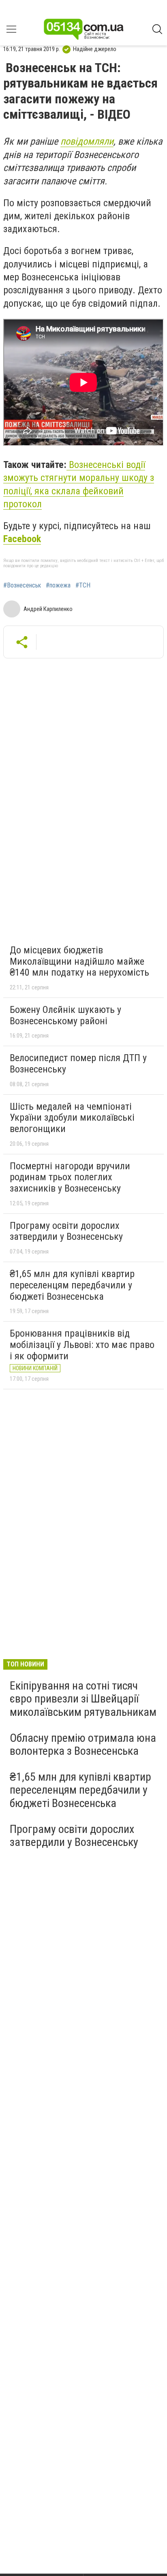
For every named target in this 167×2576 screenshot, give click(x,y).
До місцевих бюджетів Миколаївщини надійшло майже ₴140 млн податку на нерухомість (79, 961)
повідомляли (87, 141)
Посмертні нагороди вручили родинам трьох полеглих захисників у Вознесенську (70, 1177)
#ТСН (83, 585)
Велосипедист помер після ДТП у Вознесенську (78, 1064)
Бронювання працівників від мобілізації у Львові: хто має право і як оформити (82, 1345)
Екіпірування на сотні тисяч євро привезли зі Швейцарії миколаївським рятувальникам (83, 1699)
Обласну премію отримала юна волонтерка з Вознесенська (83, 1744)
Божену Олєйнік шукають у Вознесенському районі (65, 1015)
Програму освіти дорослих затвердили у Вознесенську (66, 1231)
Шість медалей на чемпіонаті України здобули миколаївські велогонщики (72, 1118)
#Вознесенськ (22, 585)
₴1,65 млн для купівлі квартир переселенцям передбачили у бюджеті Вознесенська (72, 1285)
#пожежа (58, 585)
